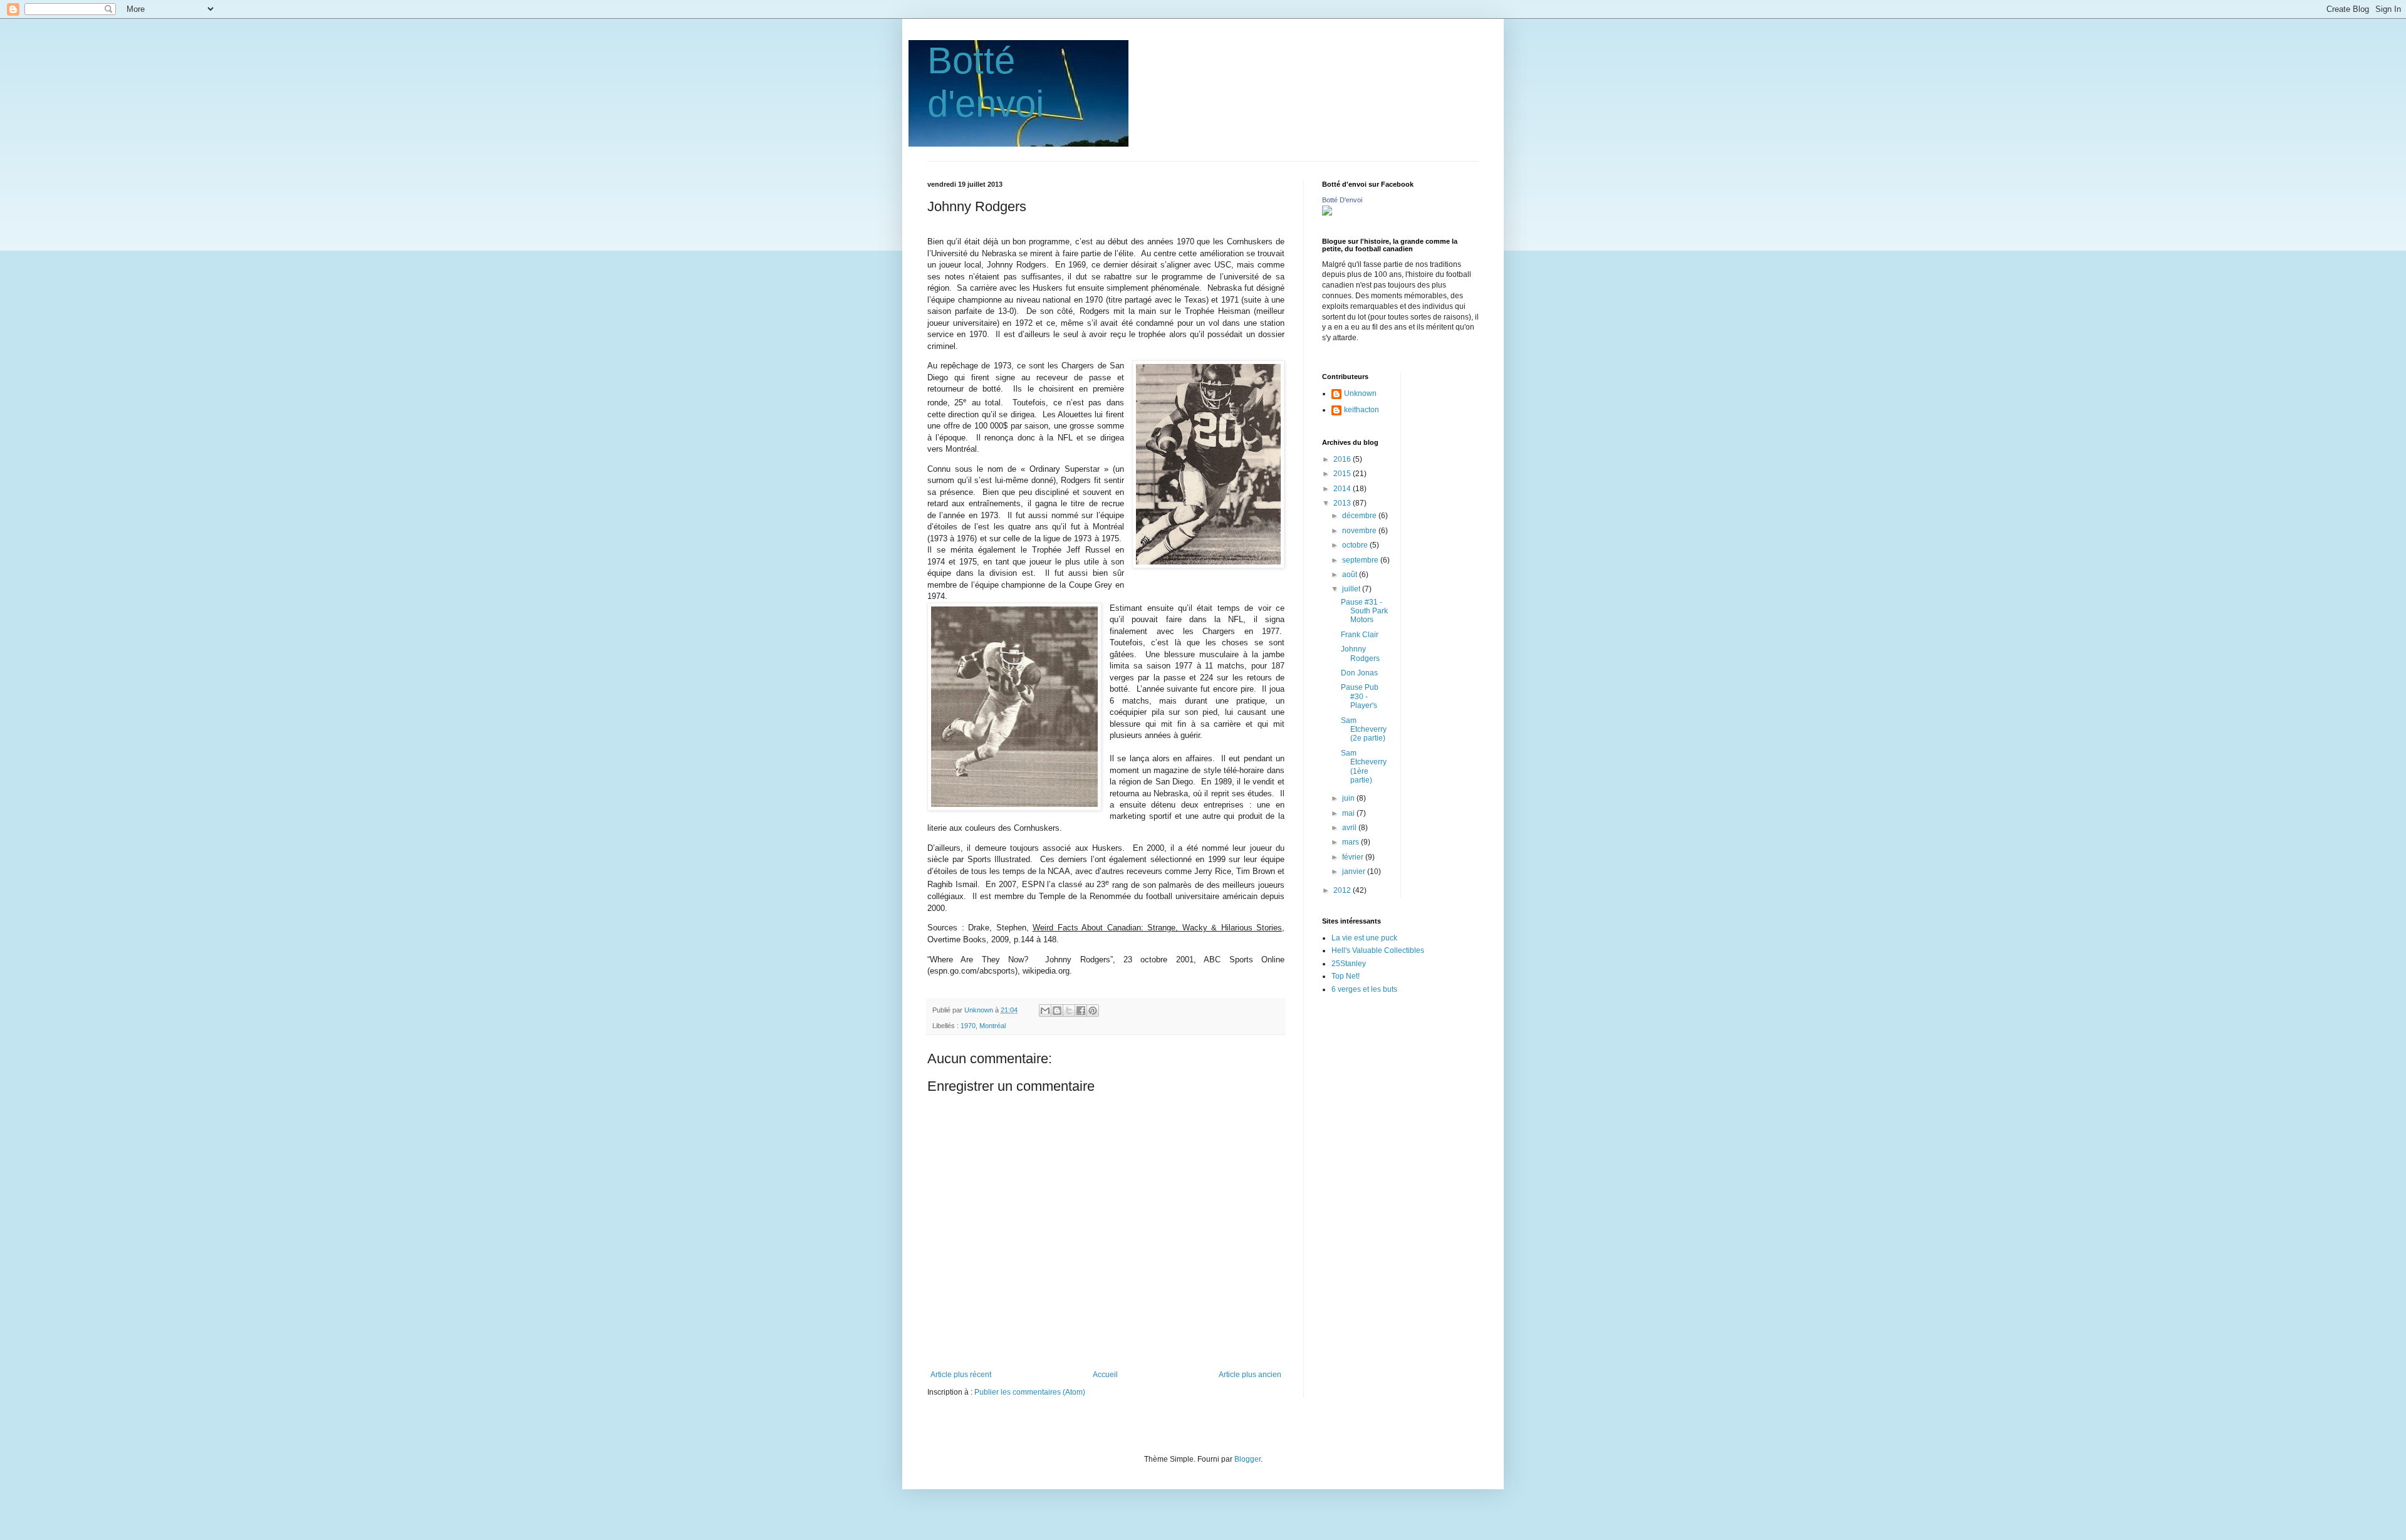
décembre (1360, 516)
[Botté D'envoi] (1327, 213)
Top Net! (1346, 976)
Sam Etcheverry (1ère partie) (1364, 767)
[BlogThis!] (1057, 1011)
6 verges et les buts (1364, 989)
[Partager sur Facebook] (1081, 1011)
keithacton (1362, 410)
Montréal (992, 1026)
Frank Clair (1360, 635)
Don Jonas (1359, 673)
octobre (1356, 545)
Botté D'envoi (1342, 200)
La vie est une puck (1364, 938)
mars (1351, 842)
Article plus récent (961, 1375)
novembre (1360, 531)
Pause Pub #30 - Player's (1360, 696)
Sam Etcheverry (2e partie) (1364, 730)
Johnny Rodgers (1360, 653)
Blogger (1247, 1459)
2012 (1343, 890)
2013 (1343, 503)
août (1351, 575)
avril (1350, 828)
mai (1349, 813)
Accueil (1105, 1375)
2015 (1343, 474)
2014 (1343, 489)
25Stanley (1349, 964)
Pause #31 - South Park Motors (1364, 611)
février (1354, 857)
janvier (1355, 871)
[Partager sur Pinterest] (1093, 1011)
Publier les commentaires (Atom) (1030, 1392)
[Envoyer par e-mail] (1045, 1011)
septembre (1361, 560)
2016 (1343, 459)
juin (1349, 798)
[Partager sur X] (1069, 1011)
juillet (1352, 589)
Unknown (1360, 393)
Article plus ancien (1250, 1375)
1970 (968, 1026)
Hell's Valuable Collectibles (1378, 950)
